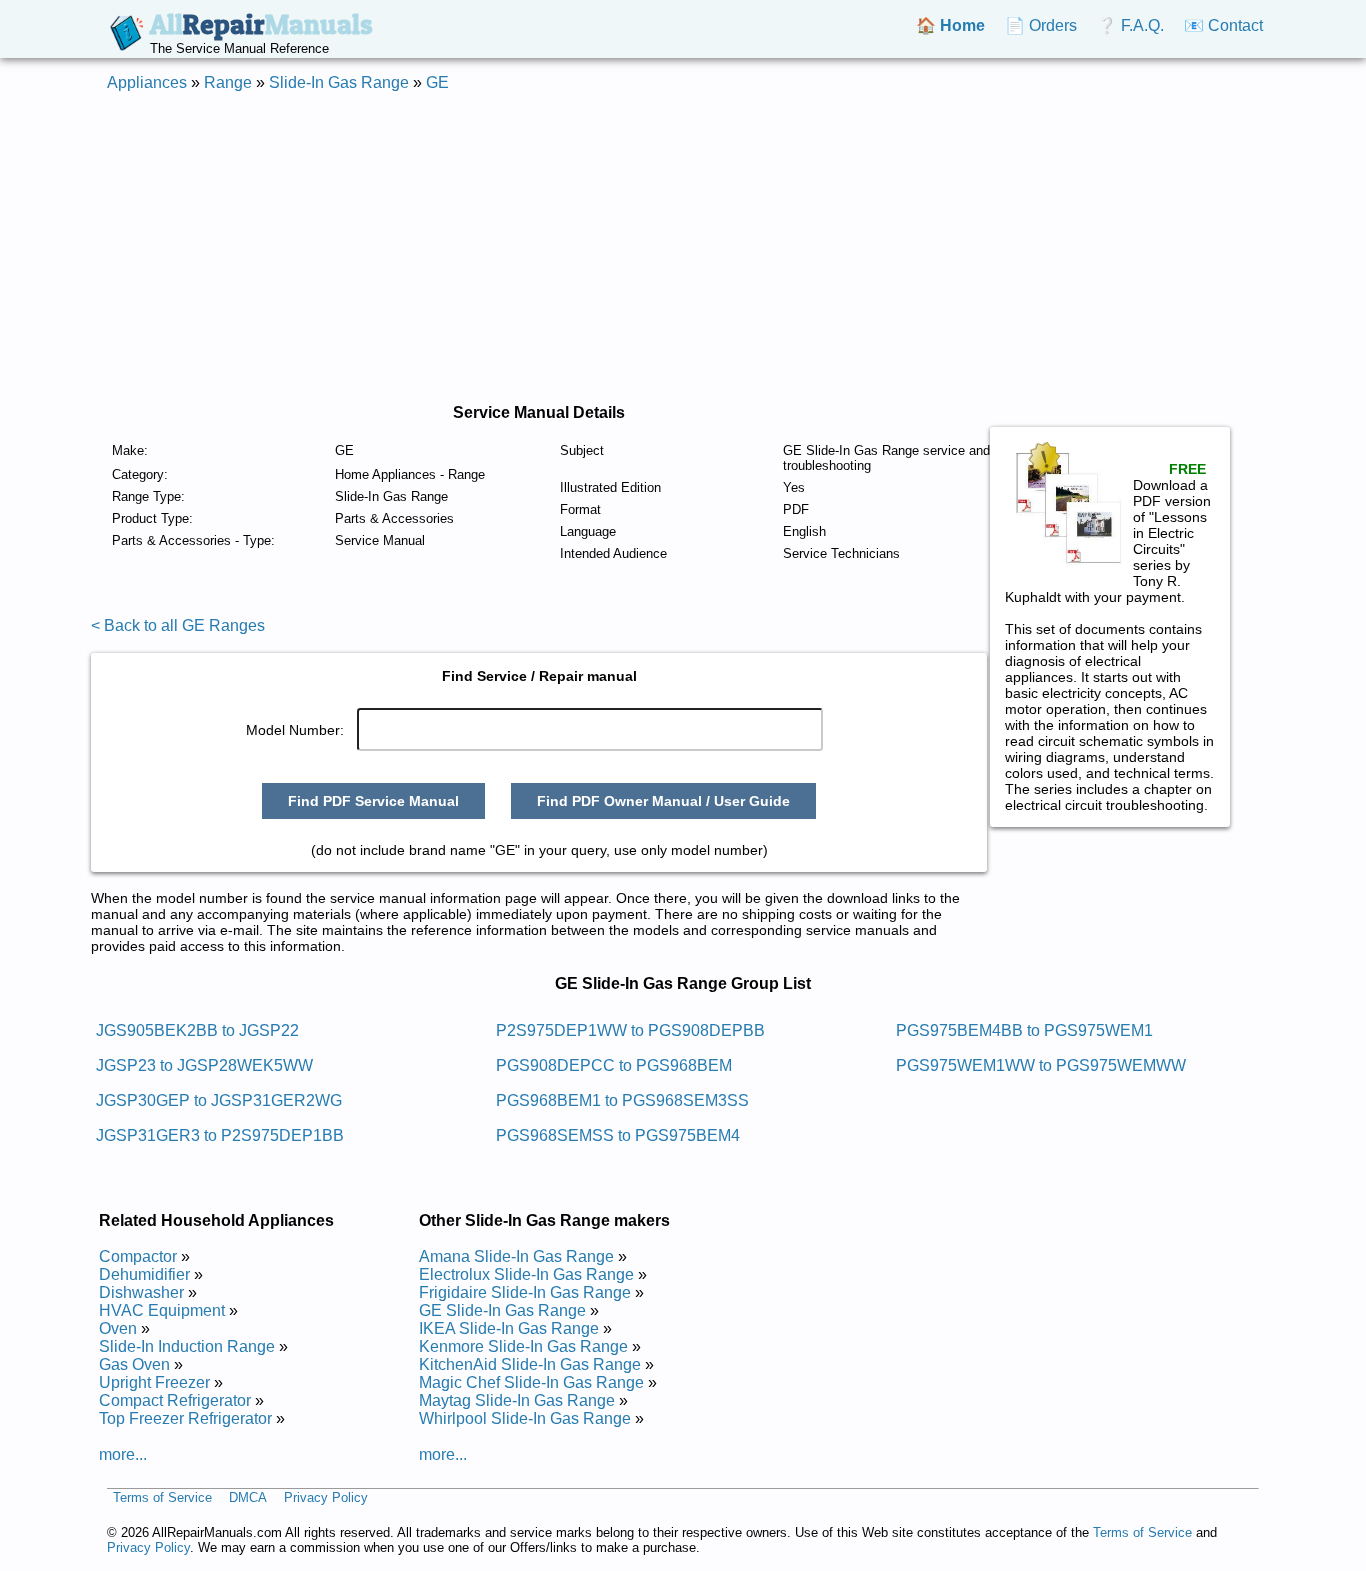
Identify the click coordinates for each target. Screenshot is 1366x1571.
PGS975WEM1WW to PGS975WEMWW (1041, 1065)
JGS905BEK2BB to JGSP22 (197, 1030)
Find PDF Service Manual (373, 801)
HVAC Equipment (162, 1310)
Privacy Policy (326, 1498)
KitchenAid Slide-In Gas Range (530, 1364)
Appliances (147, 82)
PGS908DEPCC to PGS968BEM (614, 1065)
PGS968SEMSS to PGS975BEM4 (618, 1135)
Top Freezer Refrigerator (185, 1418)
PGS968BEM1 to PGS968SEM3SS (622, 1100)
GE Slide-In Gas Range (502, 1310)
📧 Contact (1223, 25)
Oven (118, 1328)
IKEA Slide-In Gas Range (509, 1328)
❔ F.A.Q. (1130, 25)
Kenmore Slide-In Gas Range (523, 1346)
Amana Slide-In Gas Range (516, 1256)
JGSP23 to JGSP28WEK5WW (204, 1065)
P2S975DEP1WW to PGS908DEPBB (630, 1030)
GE (437, 82)
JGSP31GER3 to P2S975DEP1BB (220, 1135)
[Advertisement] (683, 248)
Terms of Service (162, 1498)
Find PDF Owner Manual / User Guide (663, 801)
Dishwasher (141, 1292)
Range (228, 82)
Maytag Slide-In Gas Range (517, 1400)
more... (123, 1454)
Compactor (138, 1256)
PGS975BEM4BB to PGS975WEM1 (1024, 1030)
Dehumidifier (144, 1274)
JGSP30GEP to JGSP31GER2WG (219, 1100)
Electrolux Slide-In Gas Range (526, 1274)
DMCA (248, 1498)
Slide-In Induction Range (187, 1346)
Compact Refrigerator (175, 1400)
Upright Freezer (154, 1382)
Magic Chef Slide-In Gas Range (531, 1382)
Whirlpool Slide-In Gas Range (525, 1418)
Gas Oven (134, 1364)
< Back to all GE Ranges (178, 625)
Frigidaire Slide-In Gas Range (525, 1292)
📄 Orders (1041, 25)
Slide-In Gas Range (339, 82)
